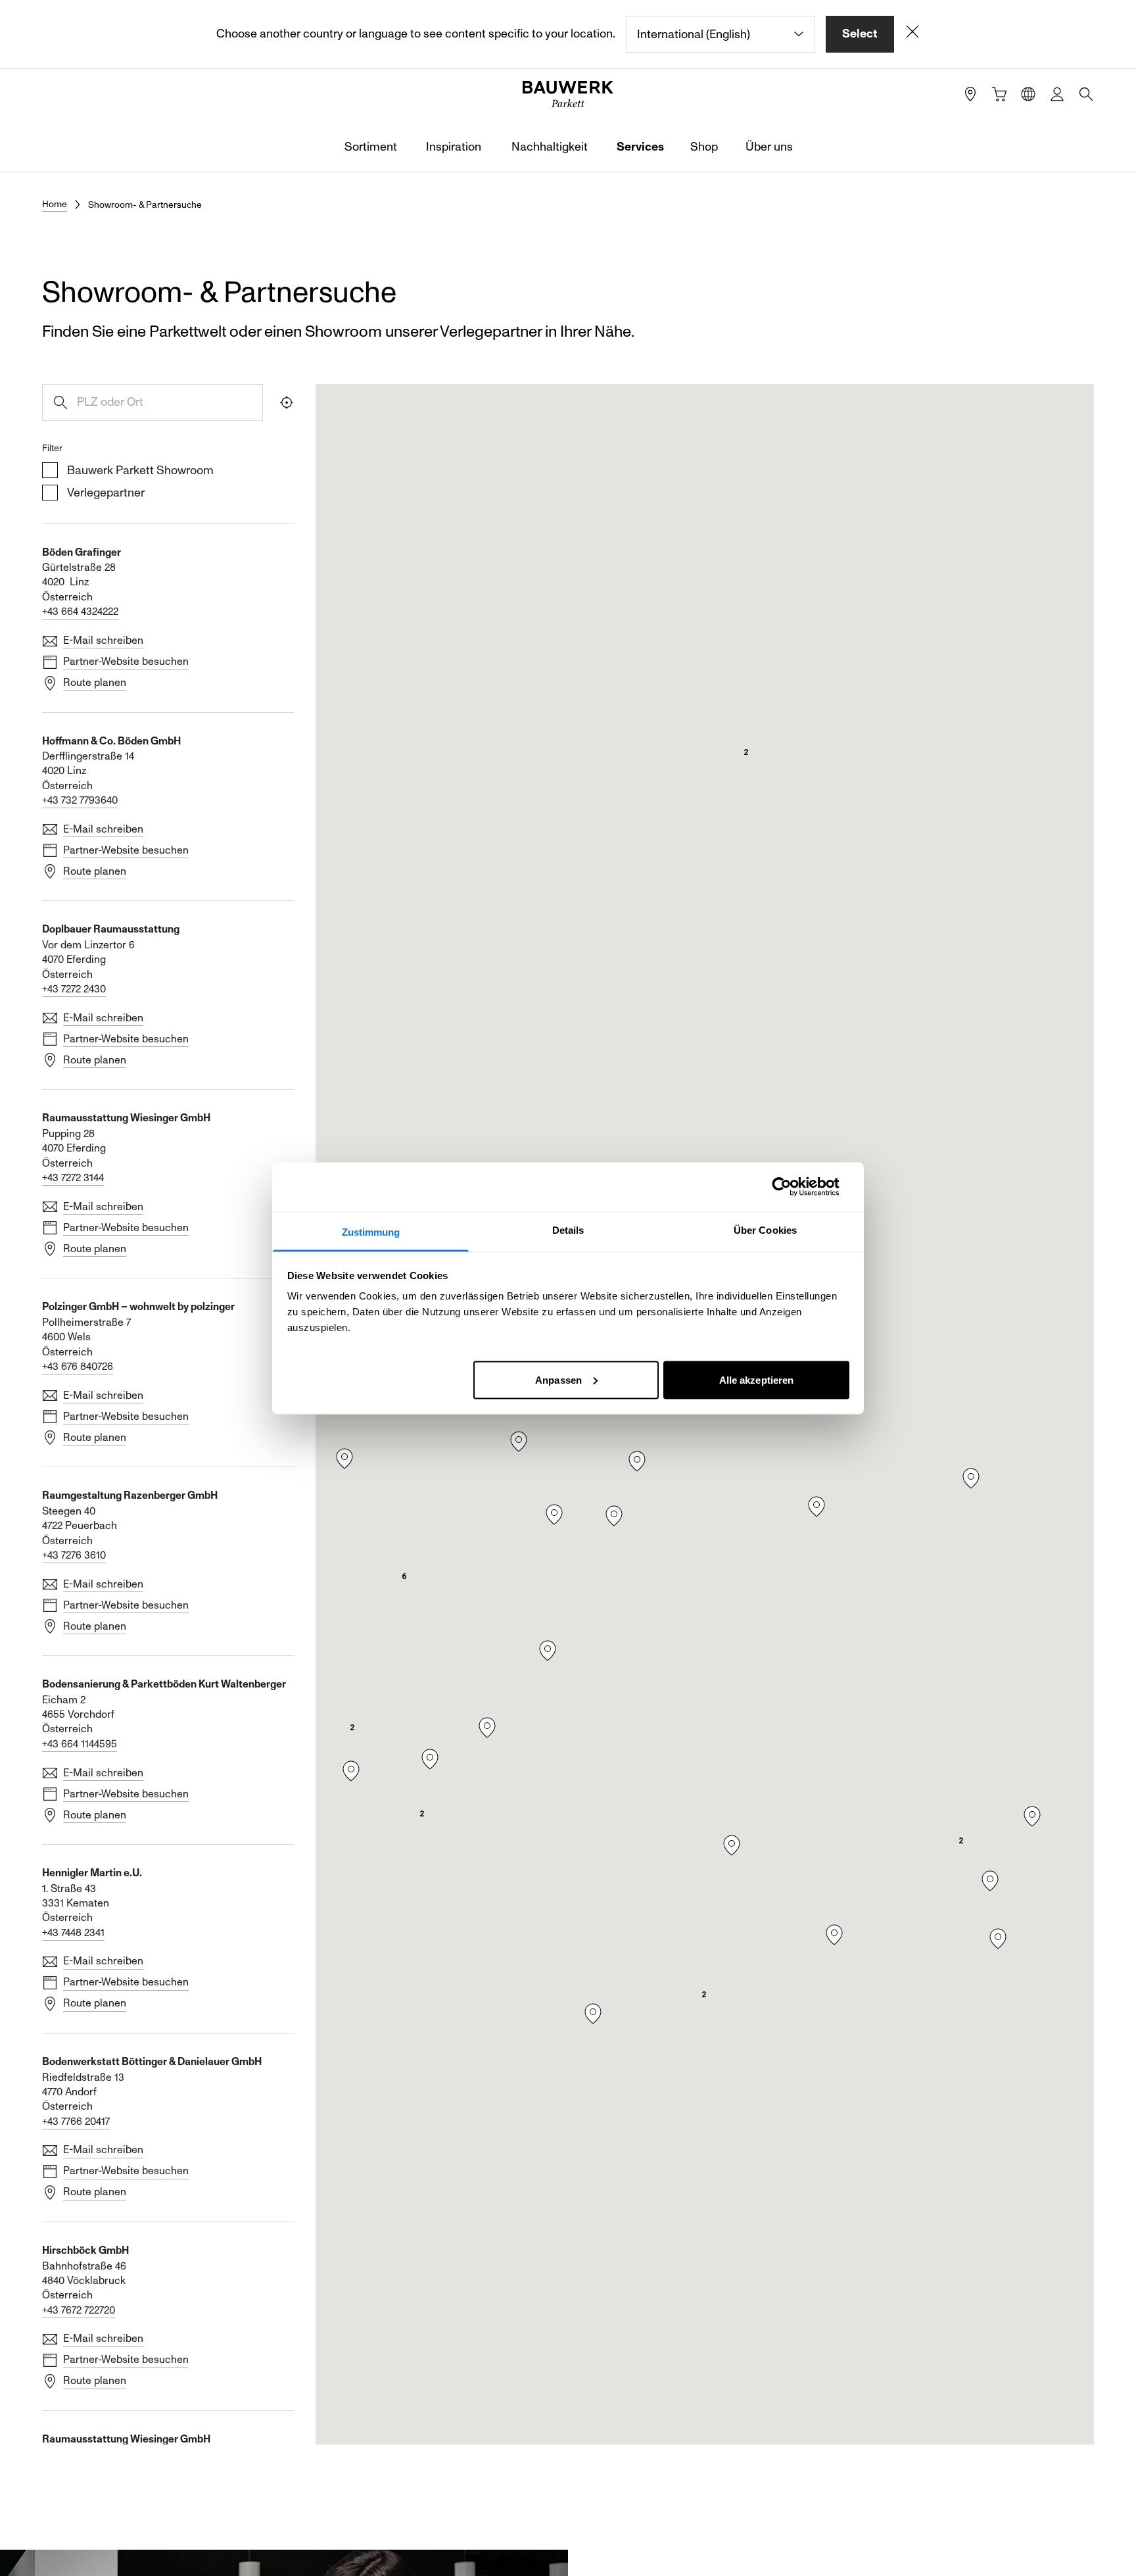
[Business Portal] (1057, 94)
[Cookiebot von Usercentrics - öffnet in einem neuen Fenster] (792, 1187)
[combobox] (721, 34)
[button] (637, 1461)
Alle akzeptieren (757, 1379)
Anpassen (558, 1379)
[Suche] (1086, 94)
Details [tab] (568, 1229)
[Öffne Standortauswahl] (1028, 94)
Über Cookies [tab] (765, 1229)
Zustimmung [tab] (371, 1231)
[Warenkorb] (999, 94)
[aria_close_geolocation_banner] (912, 34)
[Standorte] (970, 94)
